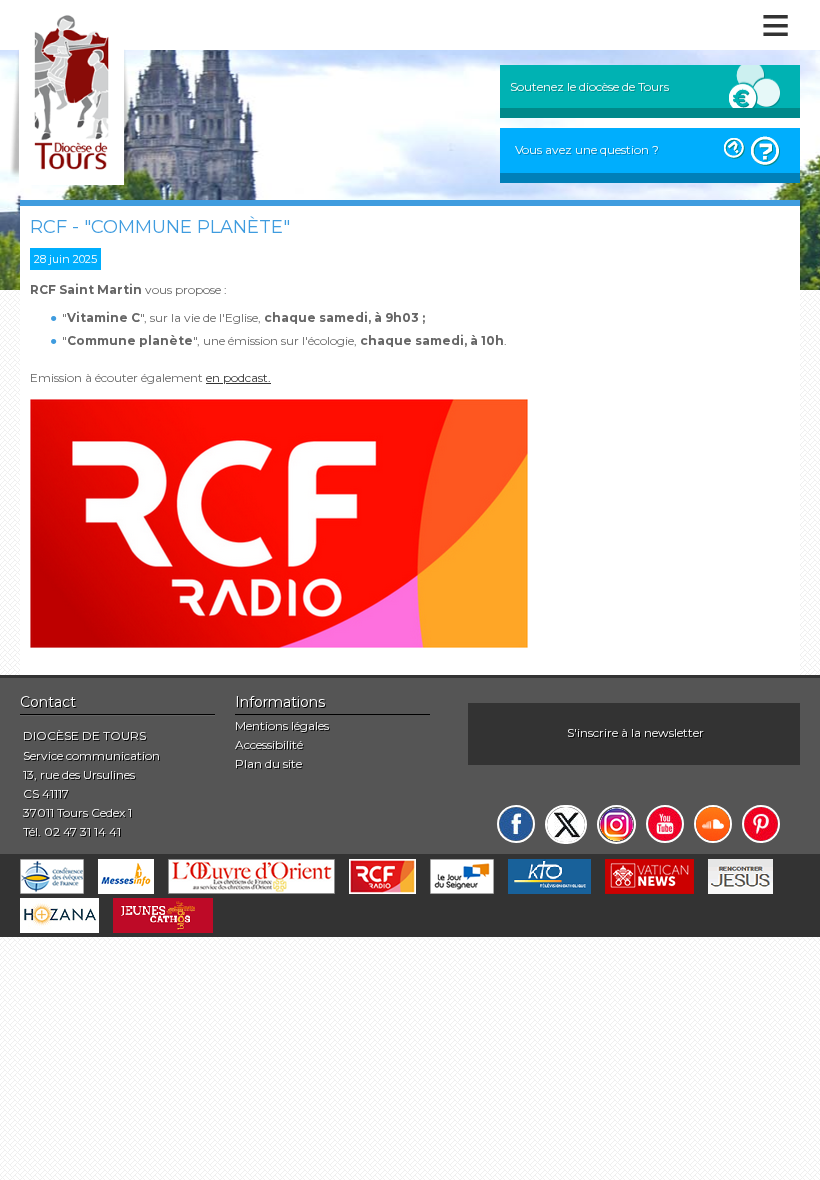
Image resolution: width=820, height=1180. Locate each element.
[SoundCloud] (713, 824)
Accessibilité (269, 744)
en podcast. (238, 377)
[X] (566, 824)
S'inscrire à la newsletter (635, 732)
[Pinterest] (761, 824)
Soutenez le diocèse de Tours (589, 86)
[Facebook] (516, 824)
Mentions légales (282, 725)
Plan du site (268, 763)
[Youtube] (665, 824)
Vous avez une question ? (587, 149)
